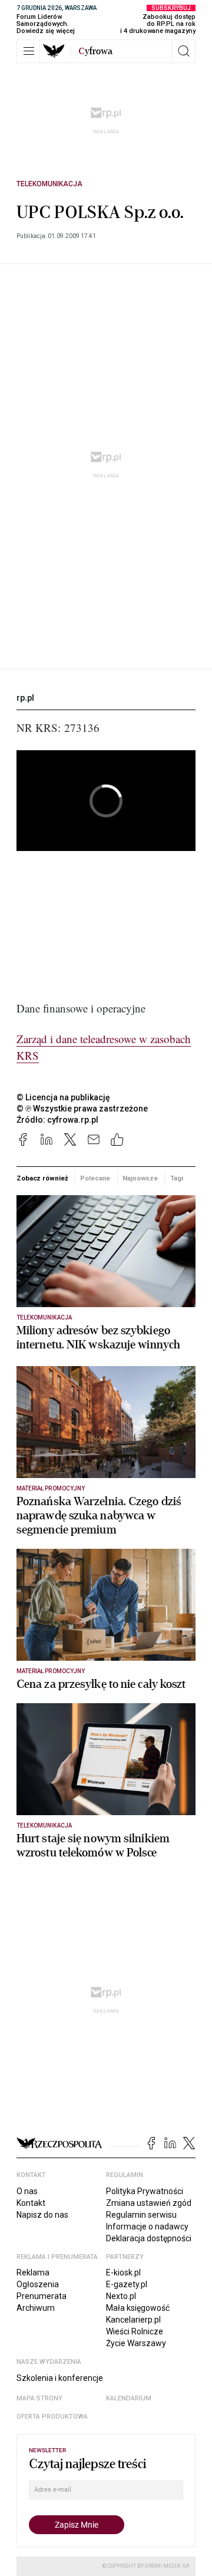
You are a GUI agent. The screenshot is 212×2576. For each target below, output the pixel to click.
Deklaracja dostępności (149, 2238)
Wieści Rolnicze (135, 2331)
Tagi (177, 1178)
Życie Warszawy (136, 2343)
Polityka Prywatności (145, 2191)
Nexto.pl (121, 2296)
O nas (27, 2191)
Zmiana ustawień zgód (149, 2203)
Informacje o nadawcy (147, 2227)
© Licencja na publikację (64, 1097)
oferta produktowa (52, 2417)
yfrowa (95, 51)
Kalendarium (129, 2398)
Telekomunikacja (49, 184)
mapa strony (39, 2398)
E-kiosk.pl (123, 2272)
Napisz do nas (42, 2215)
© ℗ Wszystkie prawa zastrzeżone (82, 1109)
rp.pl (25, 698)
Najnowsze (140, 1178)
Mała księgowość (138, 2308)
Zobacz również (42, 1178)
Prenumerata (42, 2296)
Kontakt (31, 2203)
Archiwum (36, 2308)
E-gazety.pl (127, 2284)
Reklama (33, 2272)
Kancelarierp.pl (133, 2320)
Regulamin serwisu (141, 2215)
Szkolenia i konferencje (60, 2378)
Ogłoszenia (38, 2284)
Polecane (95, 1178)
